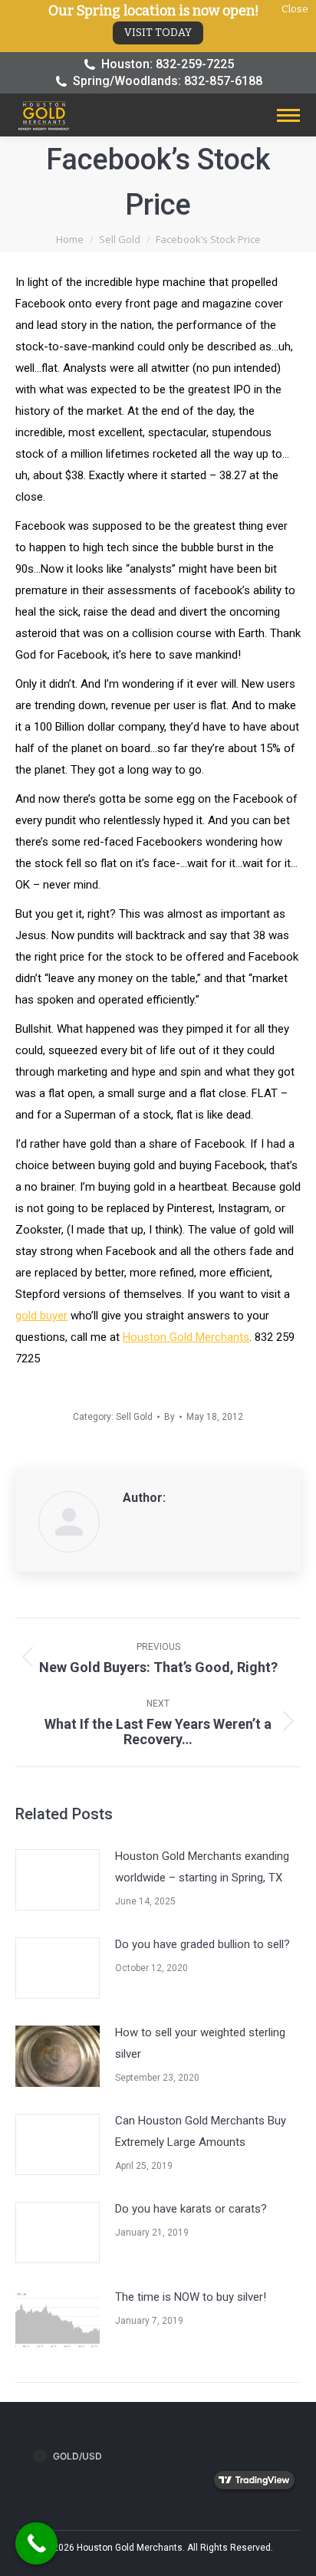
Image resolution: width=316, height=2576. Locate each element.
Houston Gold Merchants (186, 1337)
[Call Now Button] (36, 2543)
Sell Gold (134, 1417)
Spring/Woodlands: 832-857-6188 (168, 81)
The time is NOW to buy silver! (191, 2297)
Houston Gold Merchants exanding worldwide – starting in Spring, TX (202, 1867)
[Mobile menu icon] (288, 115)
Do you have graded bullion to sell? (202, 1944)
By (170, 1417)
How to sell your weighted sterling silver (200, 2043)
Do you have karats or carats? (191, 2209)
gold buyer (41, 1316)
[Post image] (58, 1880)
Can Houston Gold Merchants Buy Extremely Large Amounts (201, 2131)
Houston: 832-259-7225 (168, 64)
